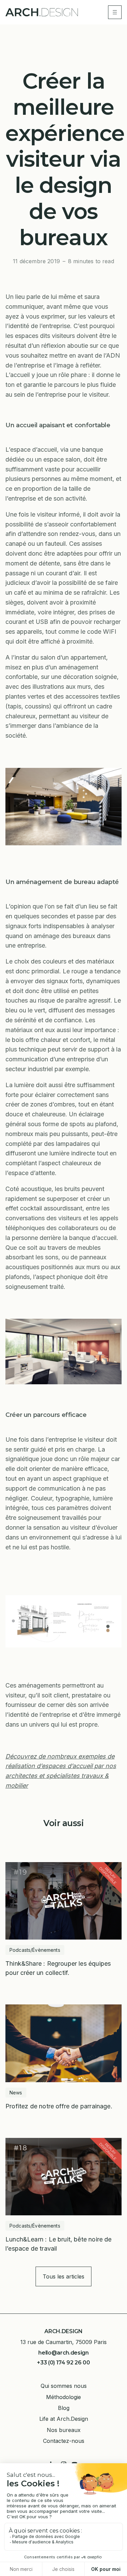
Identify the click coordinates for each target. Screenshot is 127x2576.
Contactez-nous (64, 2441)
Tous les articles (63, 2276)
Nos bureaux (64, 2430)
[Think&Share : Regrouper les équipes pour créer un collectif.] (63, 1920)
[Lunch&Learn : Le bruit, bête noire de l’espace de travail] (63, 2195)
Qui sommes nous (64, 2386)
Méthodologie (63, 2397)
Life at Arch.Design (64, 2419)
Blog (64, 2408)
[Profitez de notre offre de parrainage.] (63, 2057)
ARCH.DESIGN (63, 2331)
